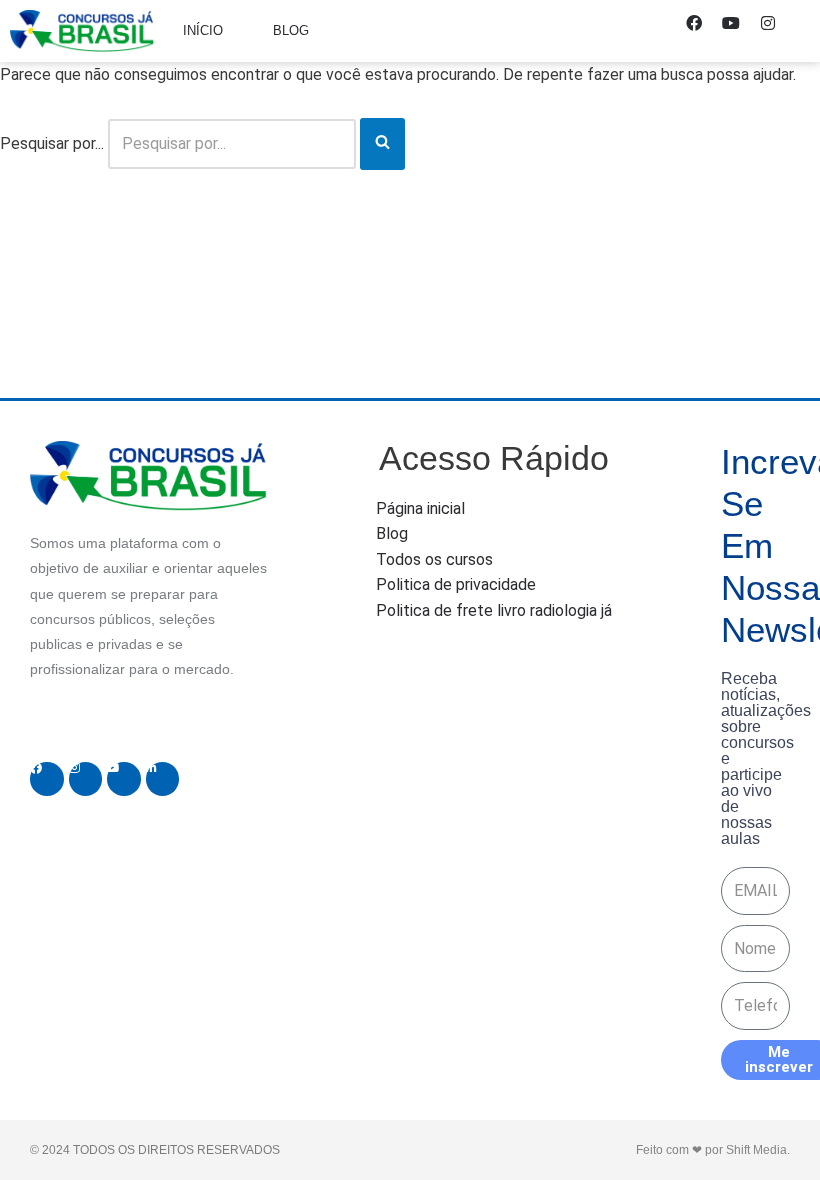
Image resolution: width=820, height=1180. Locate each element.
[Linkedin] (163, 779)
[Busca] (382, 144)
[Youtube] (739, 31)
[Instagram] (776, 31)
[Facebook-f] (702, 31)
